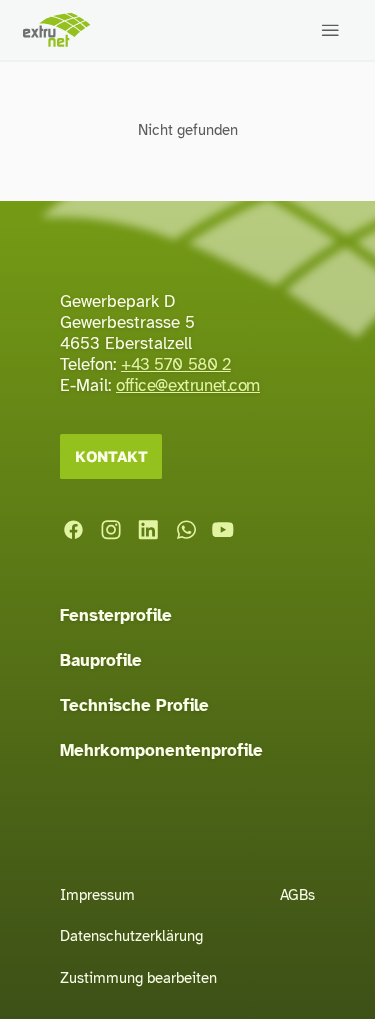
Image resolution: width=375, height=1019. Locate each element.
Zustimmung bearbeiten (138, 978)
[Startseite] (56, 29)
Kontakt (111, 456)
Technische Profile (134, 705)
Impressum (97, 895)
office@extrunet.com (188, 385)
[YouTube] (223, 530)
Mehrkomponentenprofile (161, 750)
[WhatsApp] (186, 530)
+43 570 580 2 (176, 364)
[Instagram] (111, 530)
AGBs (297, 895)
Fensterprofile (116, 615)
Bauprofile (101, 660)
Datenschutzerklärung (131, 936)
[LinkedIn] (148, 530)
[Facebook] (73, 530)
